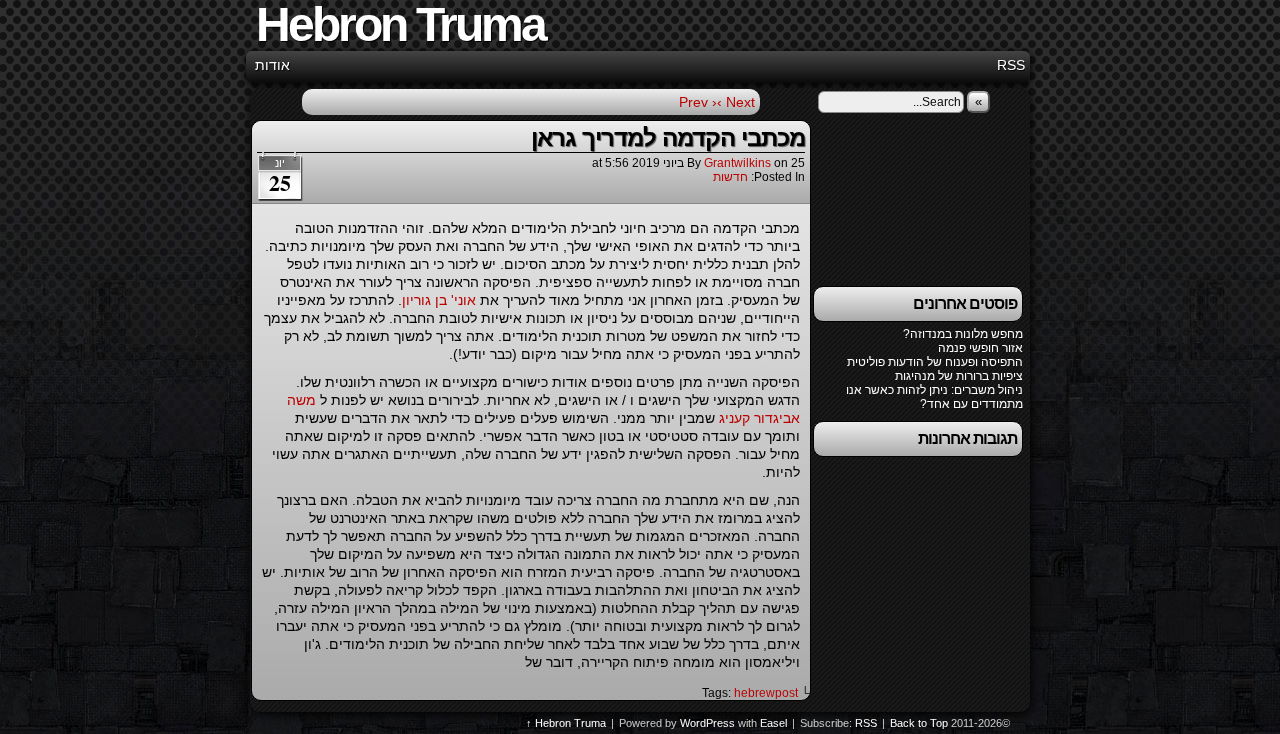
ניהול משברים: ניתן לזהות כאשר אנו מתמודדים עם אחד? (934, 397)
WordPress (707, 723)
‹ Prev (698, 102)
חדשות (730, 177)
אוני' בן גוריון (439, 300)
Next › (736, 102)
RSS (1011, 65)
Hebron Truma (570, 723)
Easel (773, 723)
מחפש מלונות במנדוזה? (963, 334)
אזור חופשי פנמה (980, 348)
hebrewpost (766, 693)
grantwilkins (737, 163)
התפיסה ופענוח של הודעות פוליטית (935, 362)
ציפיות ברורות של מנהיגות (959, 376)
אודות (272, 65)
